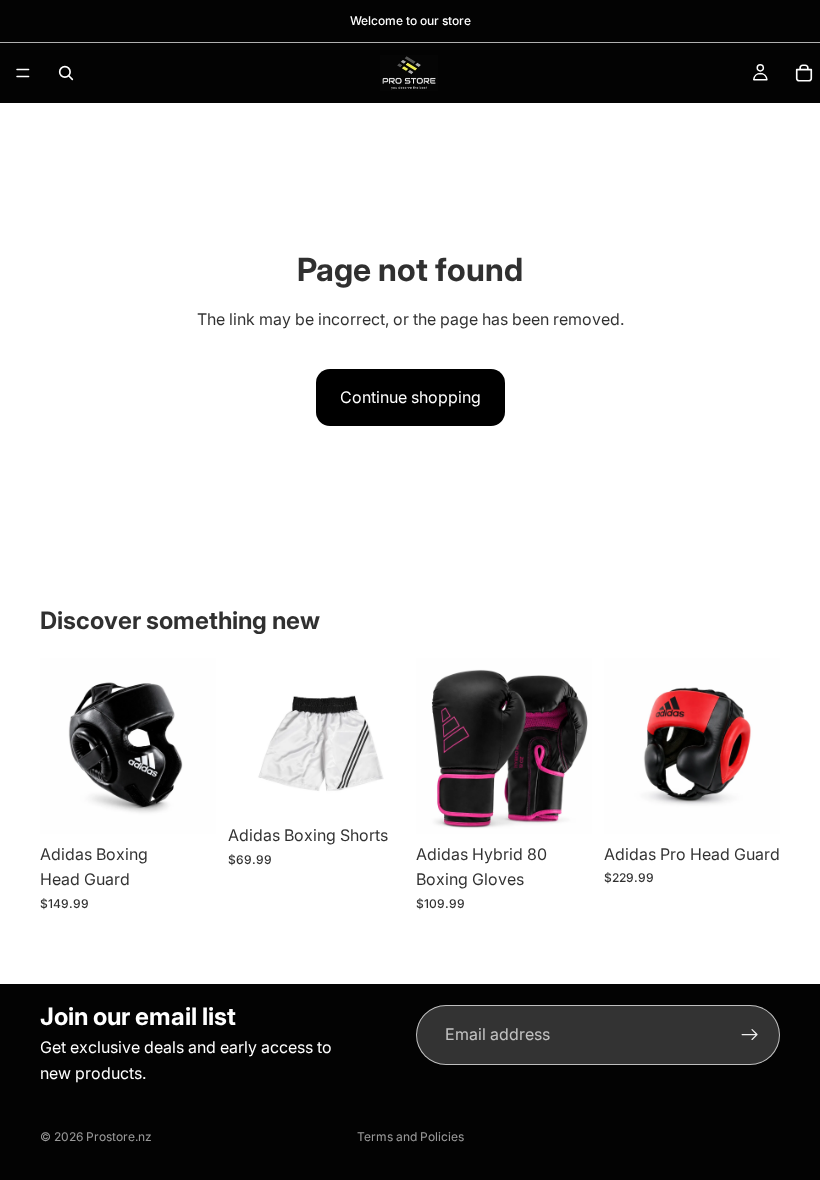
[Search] (66, 73)
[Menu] (23, 73)
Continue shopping (410, 397)
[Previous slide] (250, 737)
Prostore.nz (119, 1136)
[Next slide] (382, 737)
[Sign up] (750, 1035)
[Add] (185, 803)
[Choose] (373, 785)
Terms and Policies (410, 1136)
